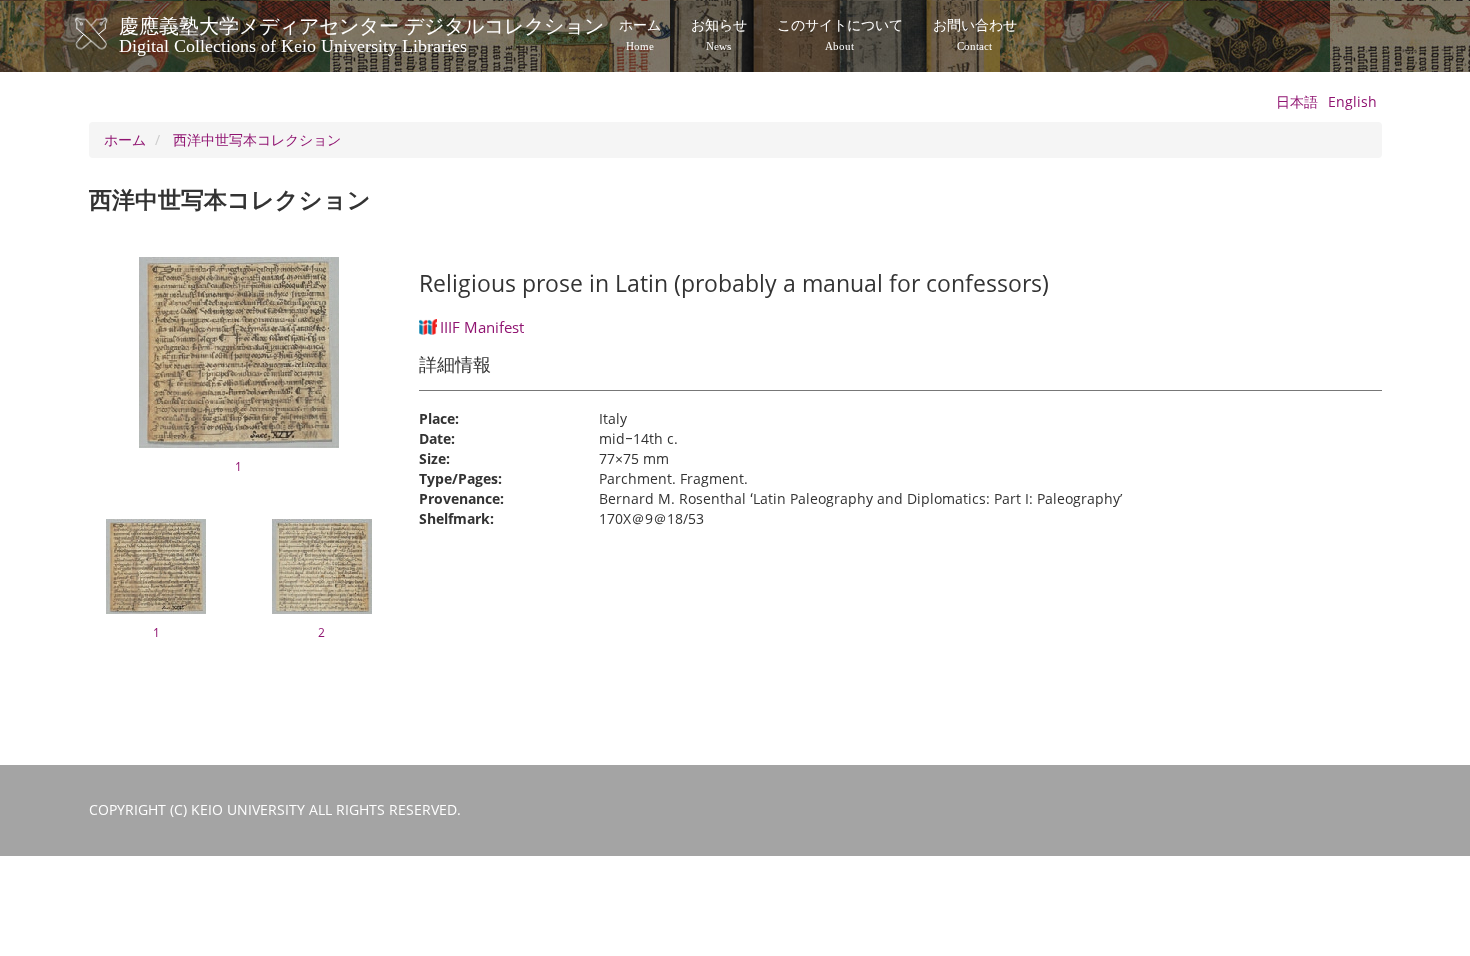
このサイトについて (840, 35)
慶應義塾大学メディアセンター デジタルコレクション (361, 33)
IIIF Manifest (482, 327)
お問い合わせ (975, 35)
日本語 (1297, 101)
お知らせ (719, 35)
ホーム (640, 35)
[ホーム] (111, 34)
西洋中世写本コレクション (257, 139)
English (1352, 101)
